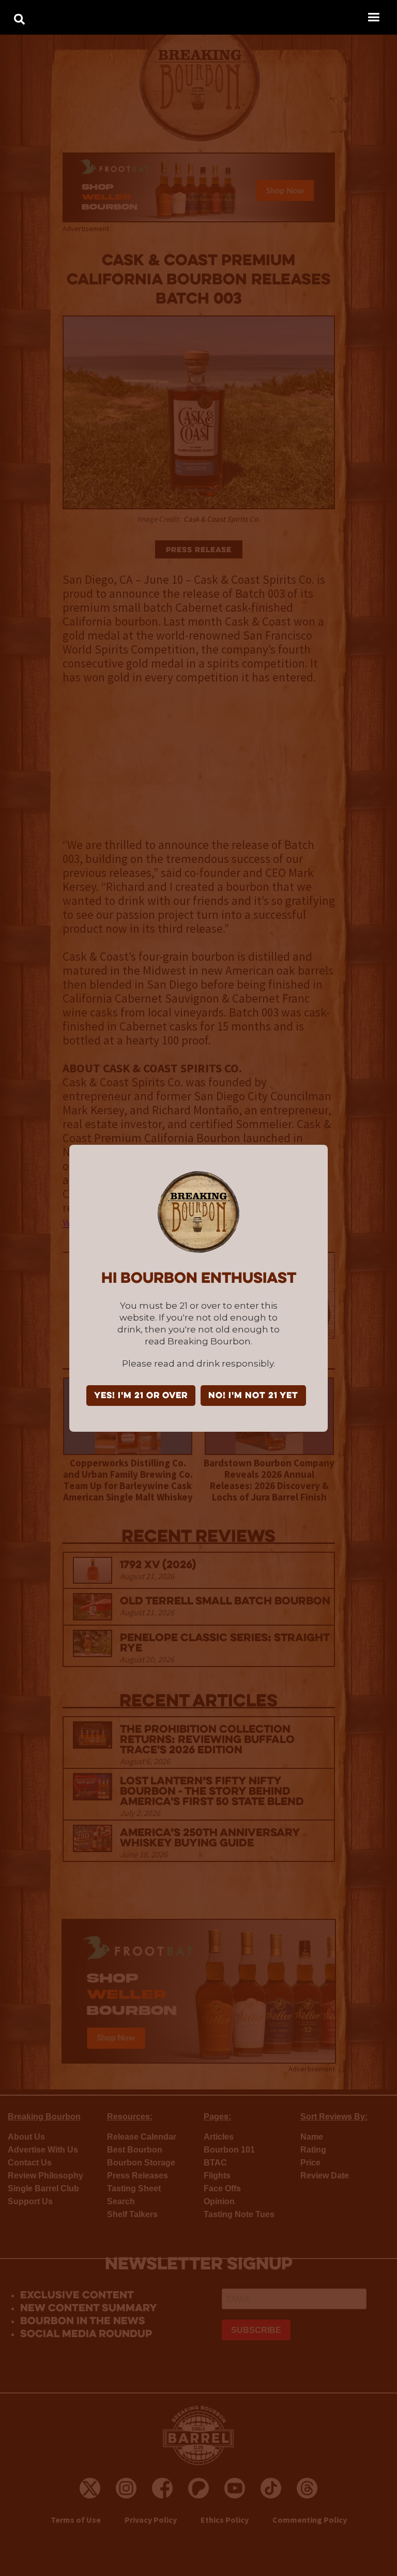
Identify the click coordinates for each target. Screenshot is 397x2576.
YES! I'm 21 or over (141, 1396)
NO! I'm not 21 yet (253, 1396)
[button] (373, 17)
